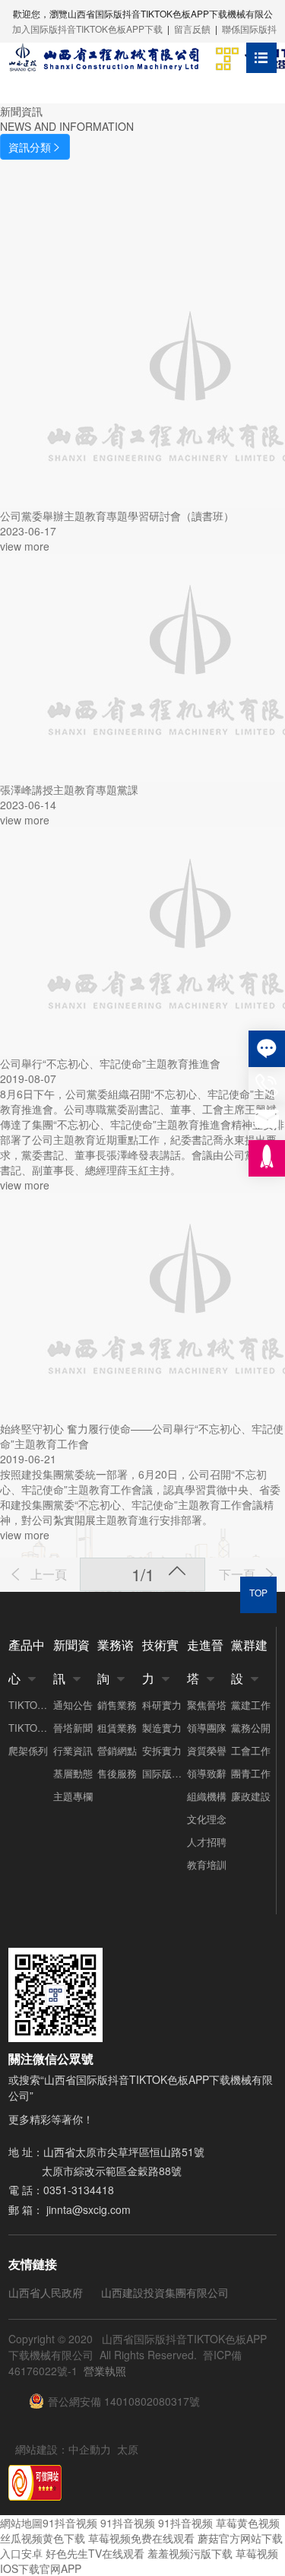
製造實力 (162, 1728)
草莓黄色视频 (248, 2523)
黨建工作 (251, 1705)
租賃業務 (117, 1728)
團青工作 (251, 1773)
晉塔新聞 (73, 1728)
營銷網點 (117, 1750)
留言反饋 (192, 29)
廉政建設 (251, 1796)
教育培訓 (207, 1865)
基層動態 (73, 1773)
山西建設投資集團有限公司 (165, 2292)
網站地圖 (21, 2523)
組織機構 (207, 1796)
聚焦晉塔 (207, 1705)
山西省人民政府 (46, 2292)
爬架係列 (28, 1750)
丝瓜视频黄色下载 (43, 2538)
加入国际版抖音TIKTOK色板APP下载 (87, 29)
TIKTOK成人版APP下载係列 (31, 1705)
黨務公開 (251, 1728)
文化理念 (207, 1819)
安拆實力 (162, 1750)
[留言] (267, 1049)
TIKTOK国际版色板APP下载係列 (31, 1728)
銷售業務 (117, 1705)
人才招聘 (207, 1842)
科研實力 (162, 1705)
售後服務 (117, 1773)
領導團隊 (207, 1728)
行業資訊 (73, 1750)
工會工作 (251, 1750)
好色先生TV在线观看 (95, 2553)
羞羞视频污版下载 (190, 2553)
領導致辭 (207, 1773)
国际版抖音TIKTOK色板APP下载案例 (165, 1773)
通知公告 (73, 1705)
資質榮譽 (207, 1750)
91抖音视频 (70, 2523)
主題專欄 (73, 1796)
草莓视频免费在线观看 (141, 2538)
